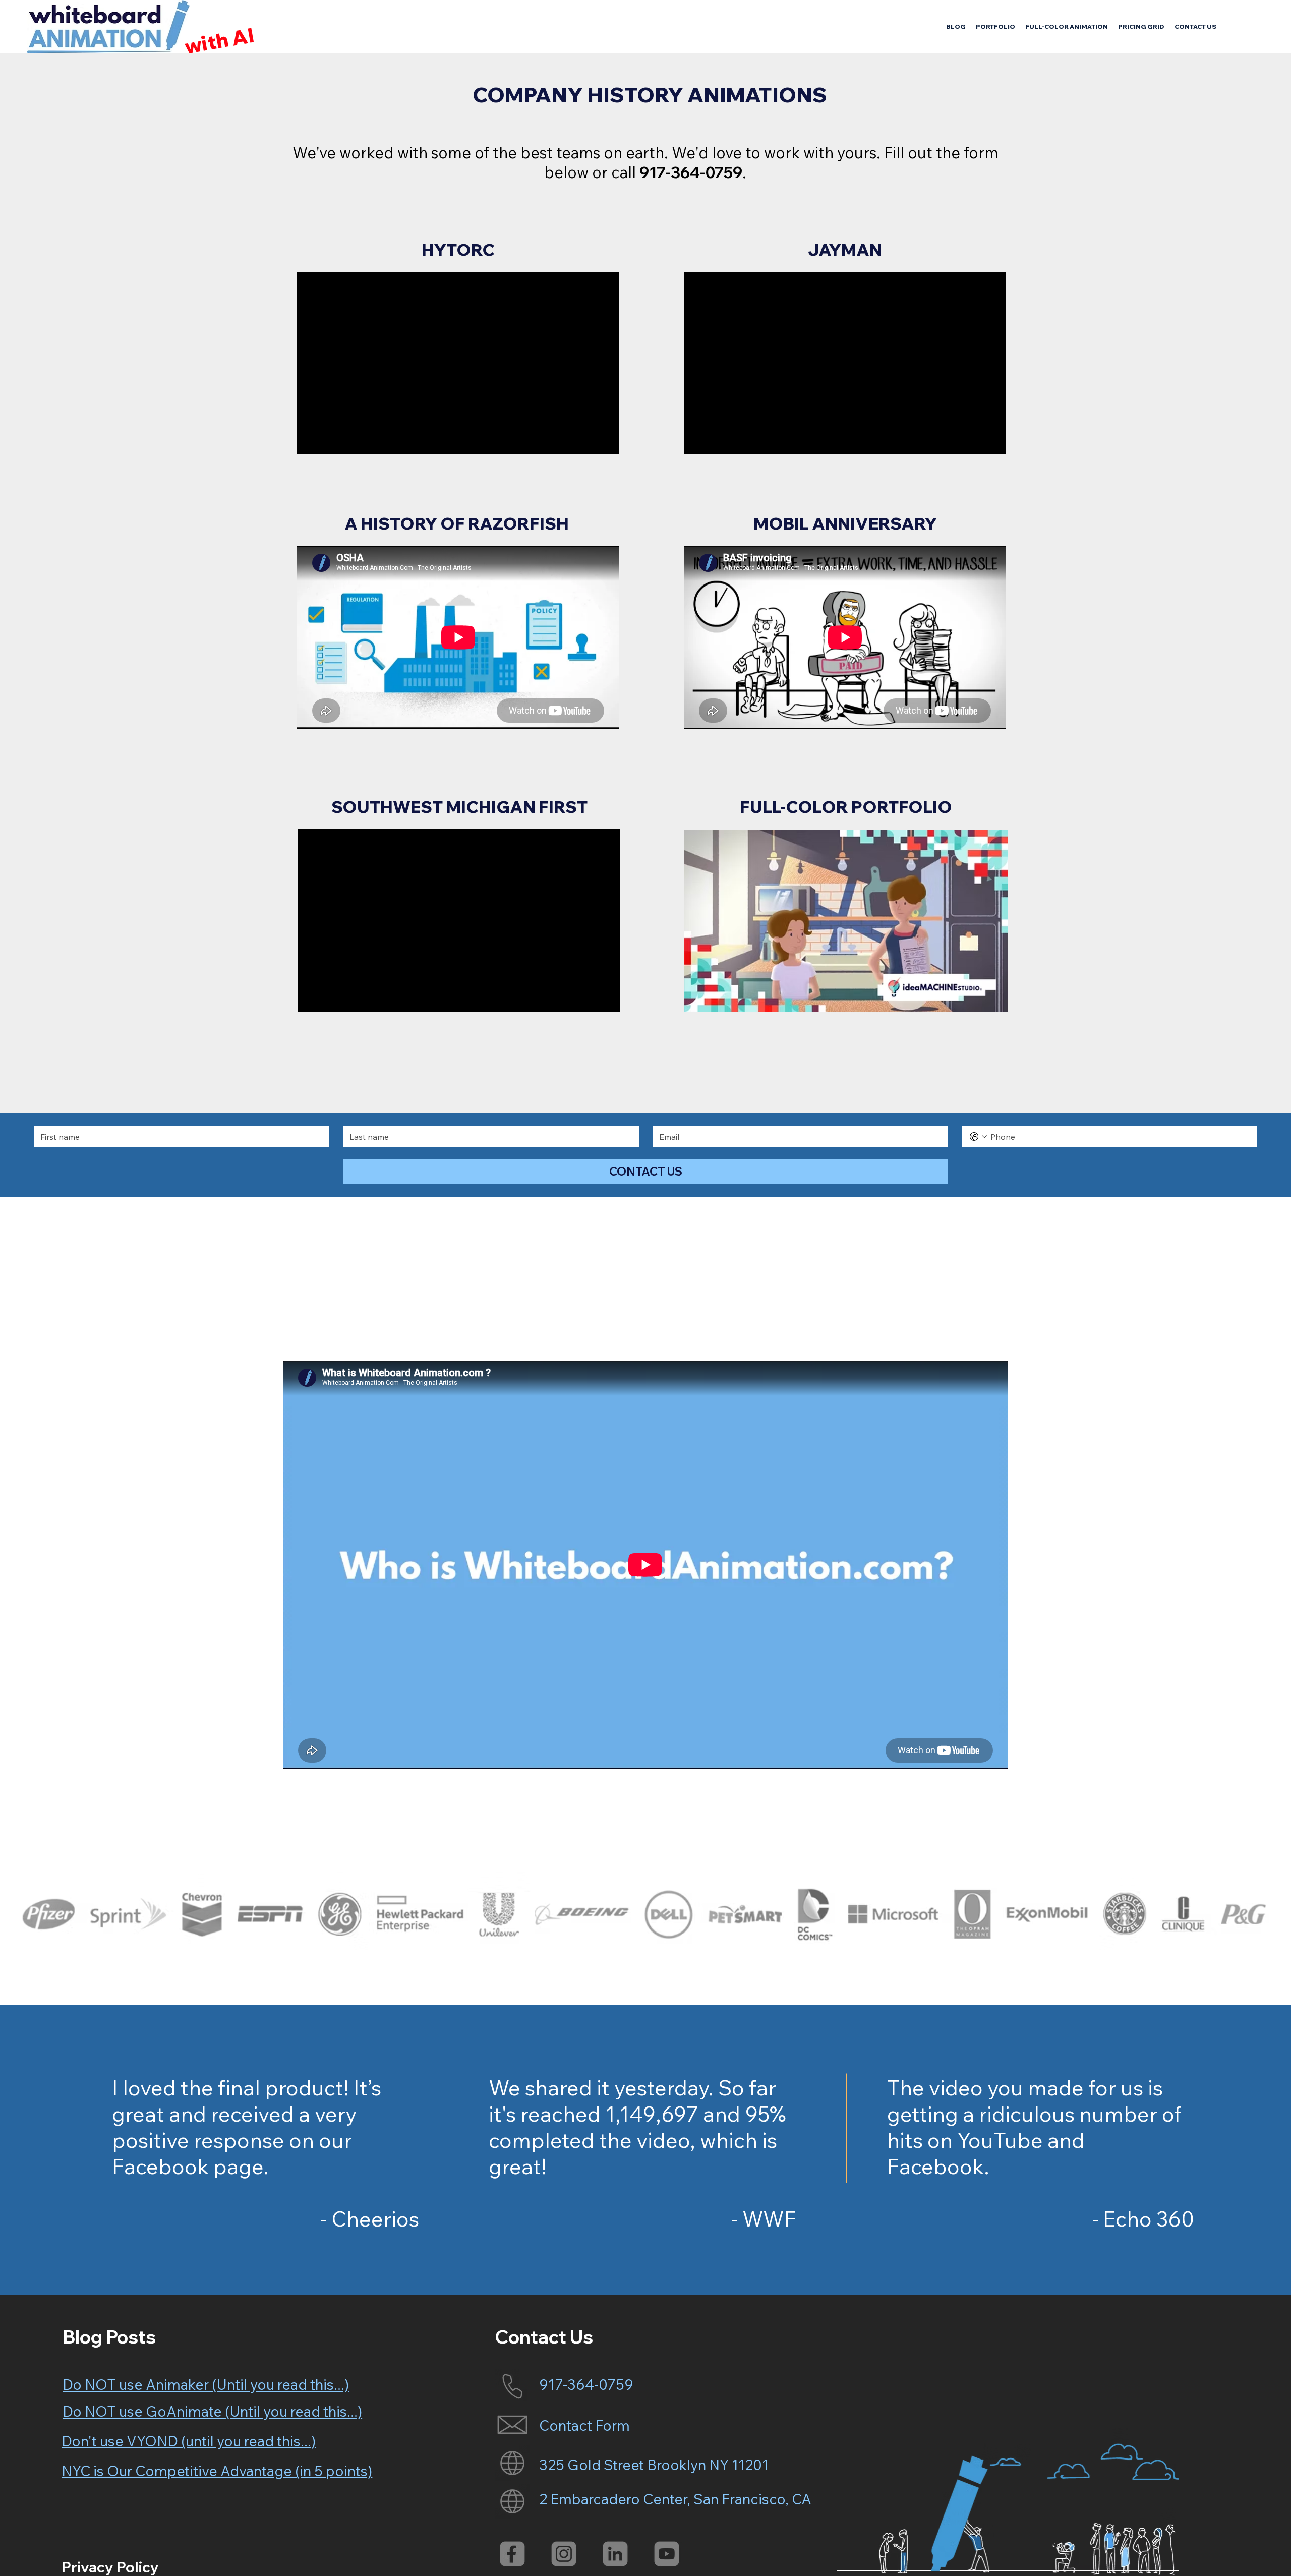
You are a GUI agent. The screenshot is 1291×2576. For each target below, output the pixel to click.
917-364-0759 (586, 2384)
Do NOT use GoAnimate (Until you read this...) (212, 2411)
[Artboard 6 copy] (615, 2554)
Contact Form (584, 2425)
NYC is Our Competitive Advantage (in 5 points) (217, 2471)
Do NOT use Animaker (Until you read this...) (206, 2384)
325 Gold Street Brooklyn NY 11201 (654, 2465)
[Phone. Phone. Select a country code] (978, 1137)
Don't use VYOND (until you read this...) (189, 2441)
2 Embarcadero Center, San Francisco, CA (675, 2499)
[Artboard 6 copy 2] (512, 2554)
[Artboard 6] (667, 2554)
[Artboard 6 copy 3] (564, 2554)
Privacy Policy (110, 2567)
